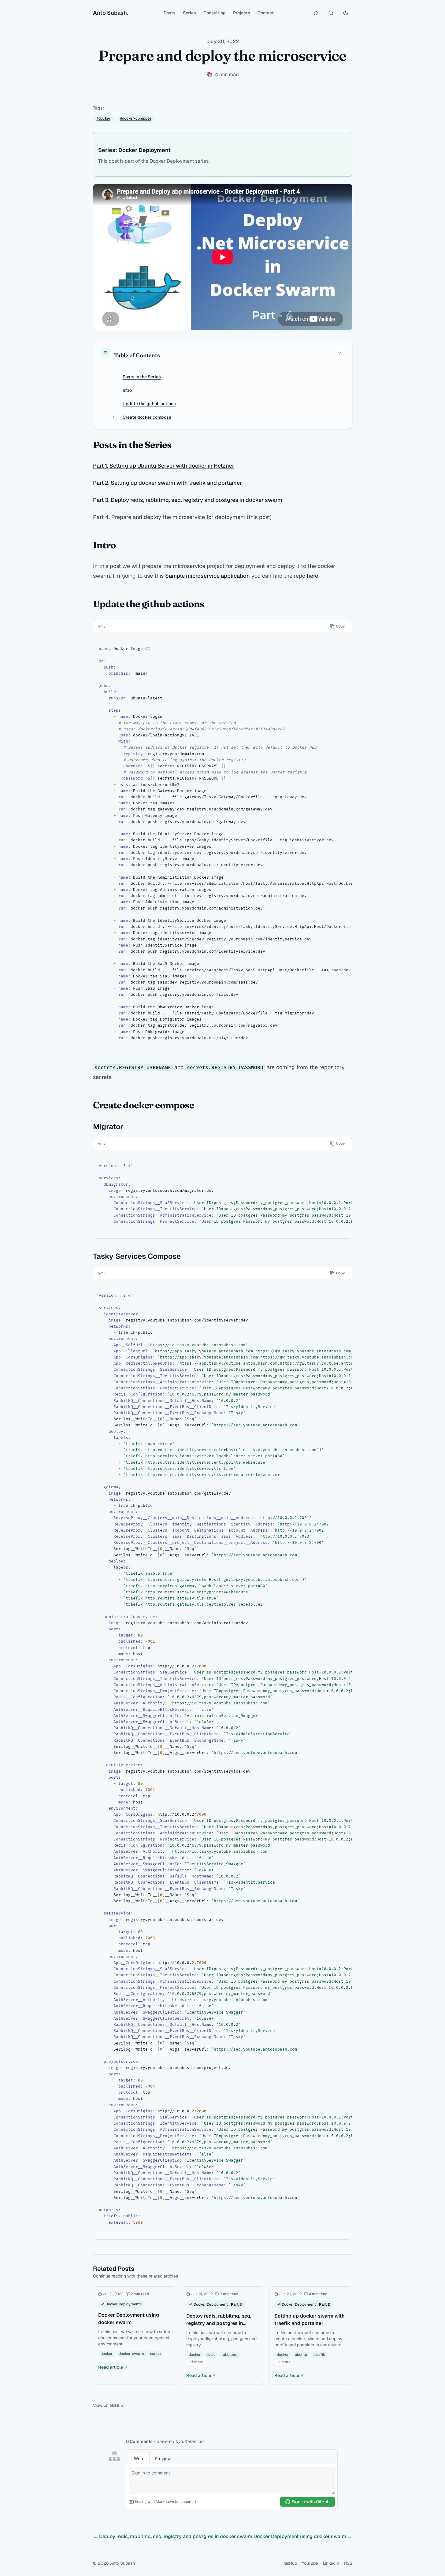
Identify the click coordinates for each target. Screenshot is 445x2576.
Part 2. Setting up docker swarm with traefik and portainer (167, 483)
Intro (127, 390)
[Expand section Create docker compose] (113, 417)
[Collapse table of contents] (340, 353)
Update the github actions (149, 404)
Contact (266, 13)
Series (189, 13)
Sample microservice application (208, 576)
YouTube (310, 2563)
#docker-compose (136, 118)
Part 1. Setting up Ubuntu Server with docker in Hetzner (164, 466)
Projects (242, 13)
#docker (104, 118)
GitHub (290, 2563)
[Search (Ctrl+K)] (331, 13)
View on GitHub (108, 2405)
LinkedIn (331, 2563)
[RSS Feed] (316, 13)
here (312, 576)
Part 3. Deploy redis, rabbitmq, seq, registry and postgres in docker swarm (188, 500)
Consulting (215, 13)
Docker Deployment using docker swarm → (303, 2536)
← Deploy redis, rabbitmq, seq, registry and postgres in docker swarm (173, 2536)
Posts (170, 13)
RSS (348, 2563)
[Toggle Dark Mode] (346, 13)
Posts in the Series (142, 377)
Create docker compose (147, 417)
